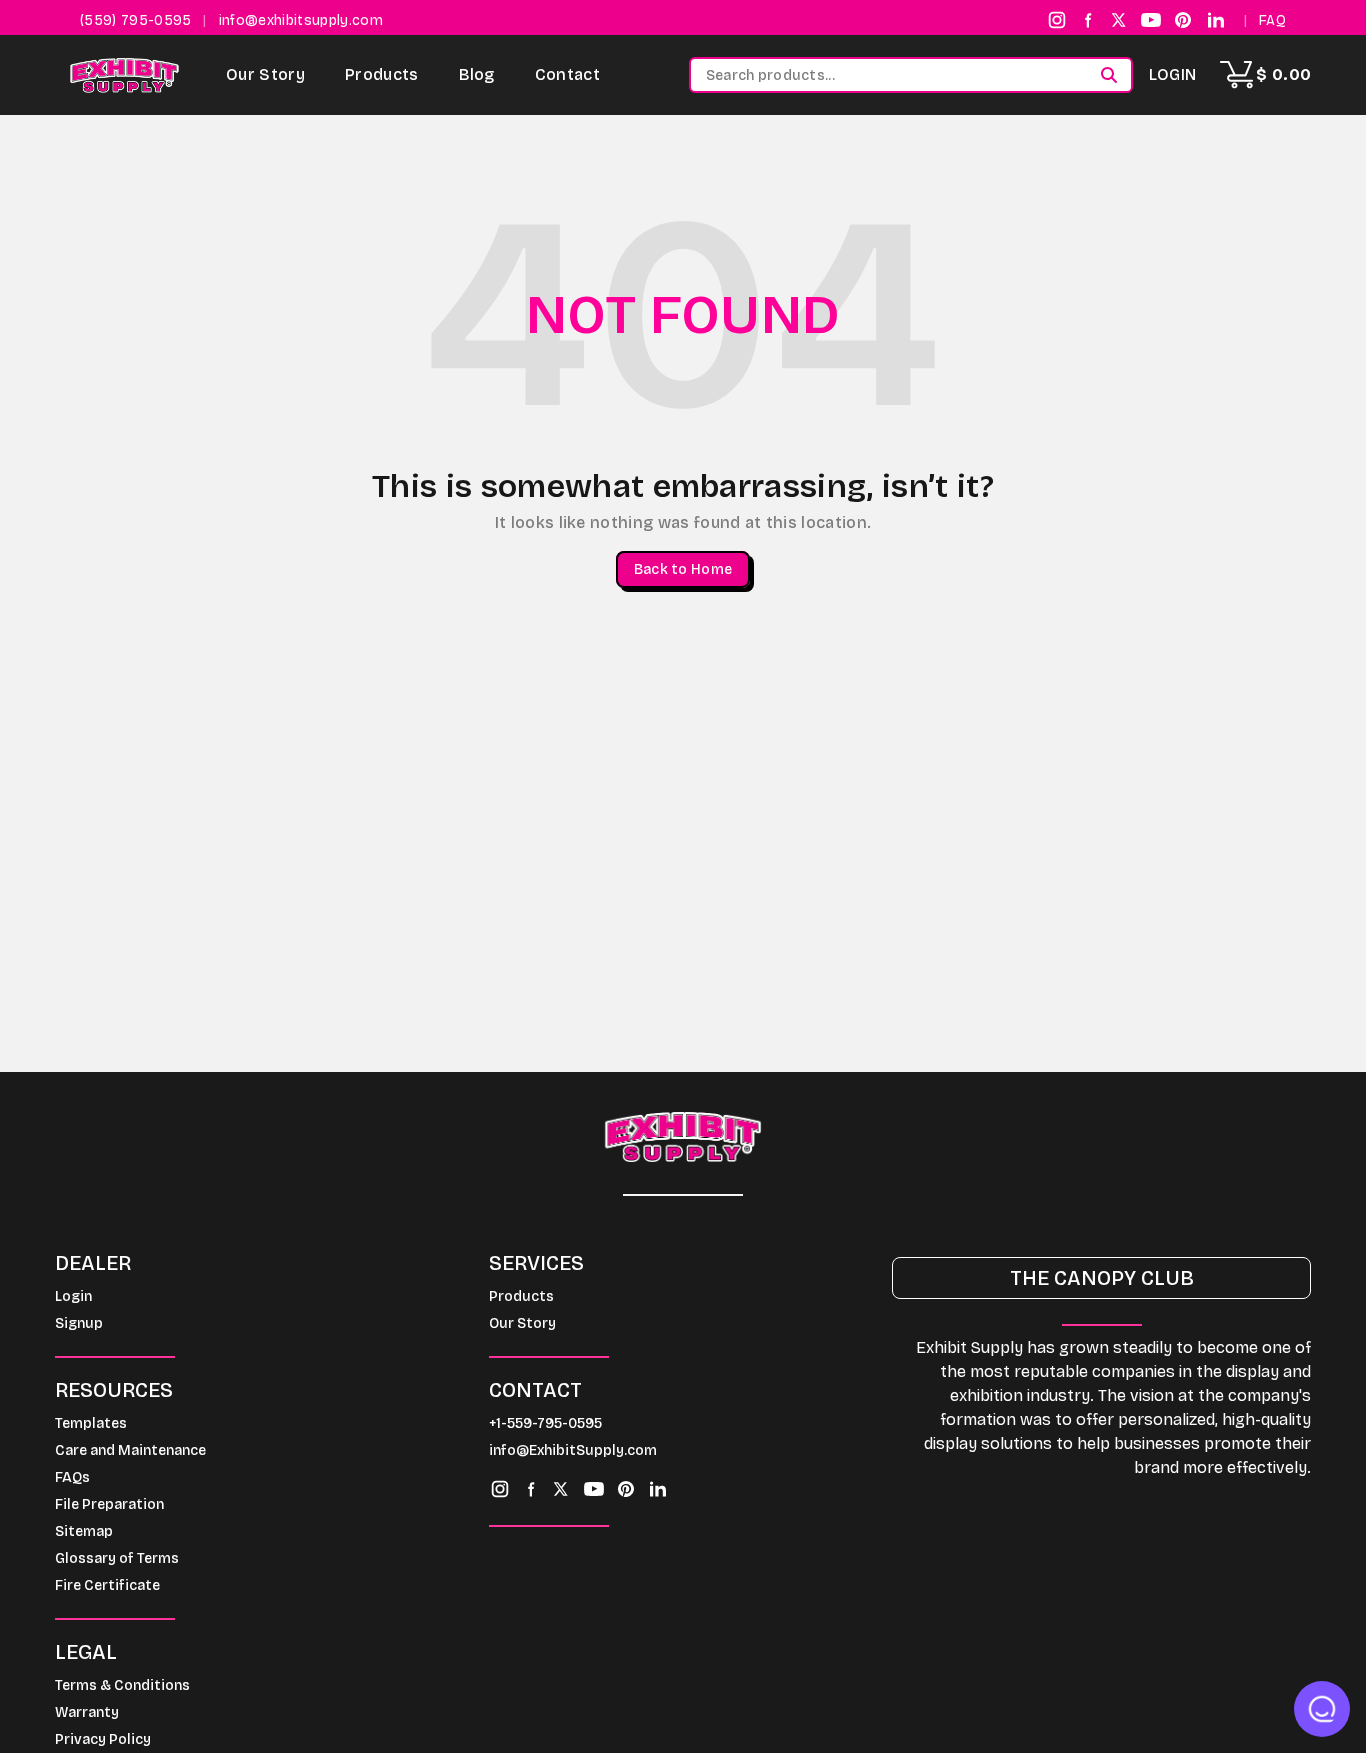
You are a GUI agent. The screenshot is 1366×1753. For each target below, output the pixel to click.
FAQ (1272, 20)
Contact (567, 74)
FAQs (72, 1477)
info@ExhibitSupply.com (573, 1450)
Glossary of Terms (117, 1558)
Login (1173, 74)
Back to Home (683, 569)
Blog (477, 74)
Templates (91, 1423)
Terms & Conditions (122, 1685)
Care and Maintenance (130, 1450)
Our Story (265, 74)
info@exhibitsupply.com (301, 20)
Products (382, 74)
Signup (79, 1323)
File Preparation (109, 1504)
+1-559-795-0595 (545, 1423)
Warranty (87, 1712)
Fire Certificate (107, 1585)
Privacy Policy (103, 1739)
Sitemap (84, 1531)
